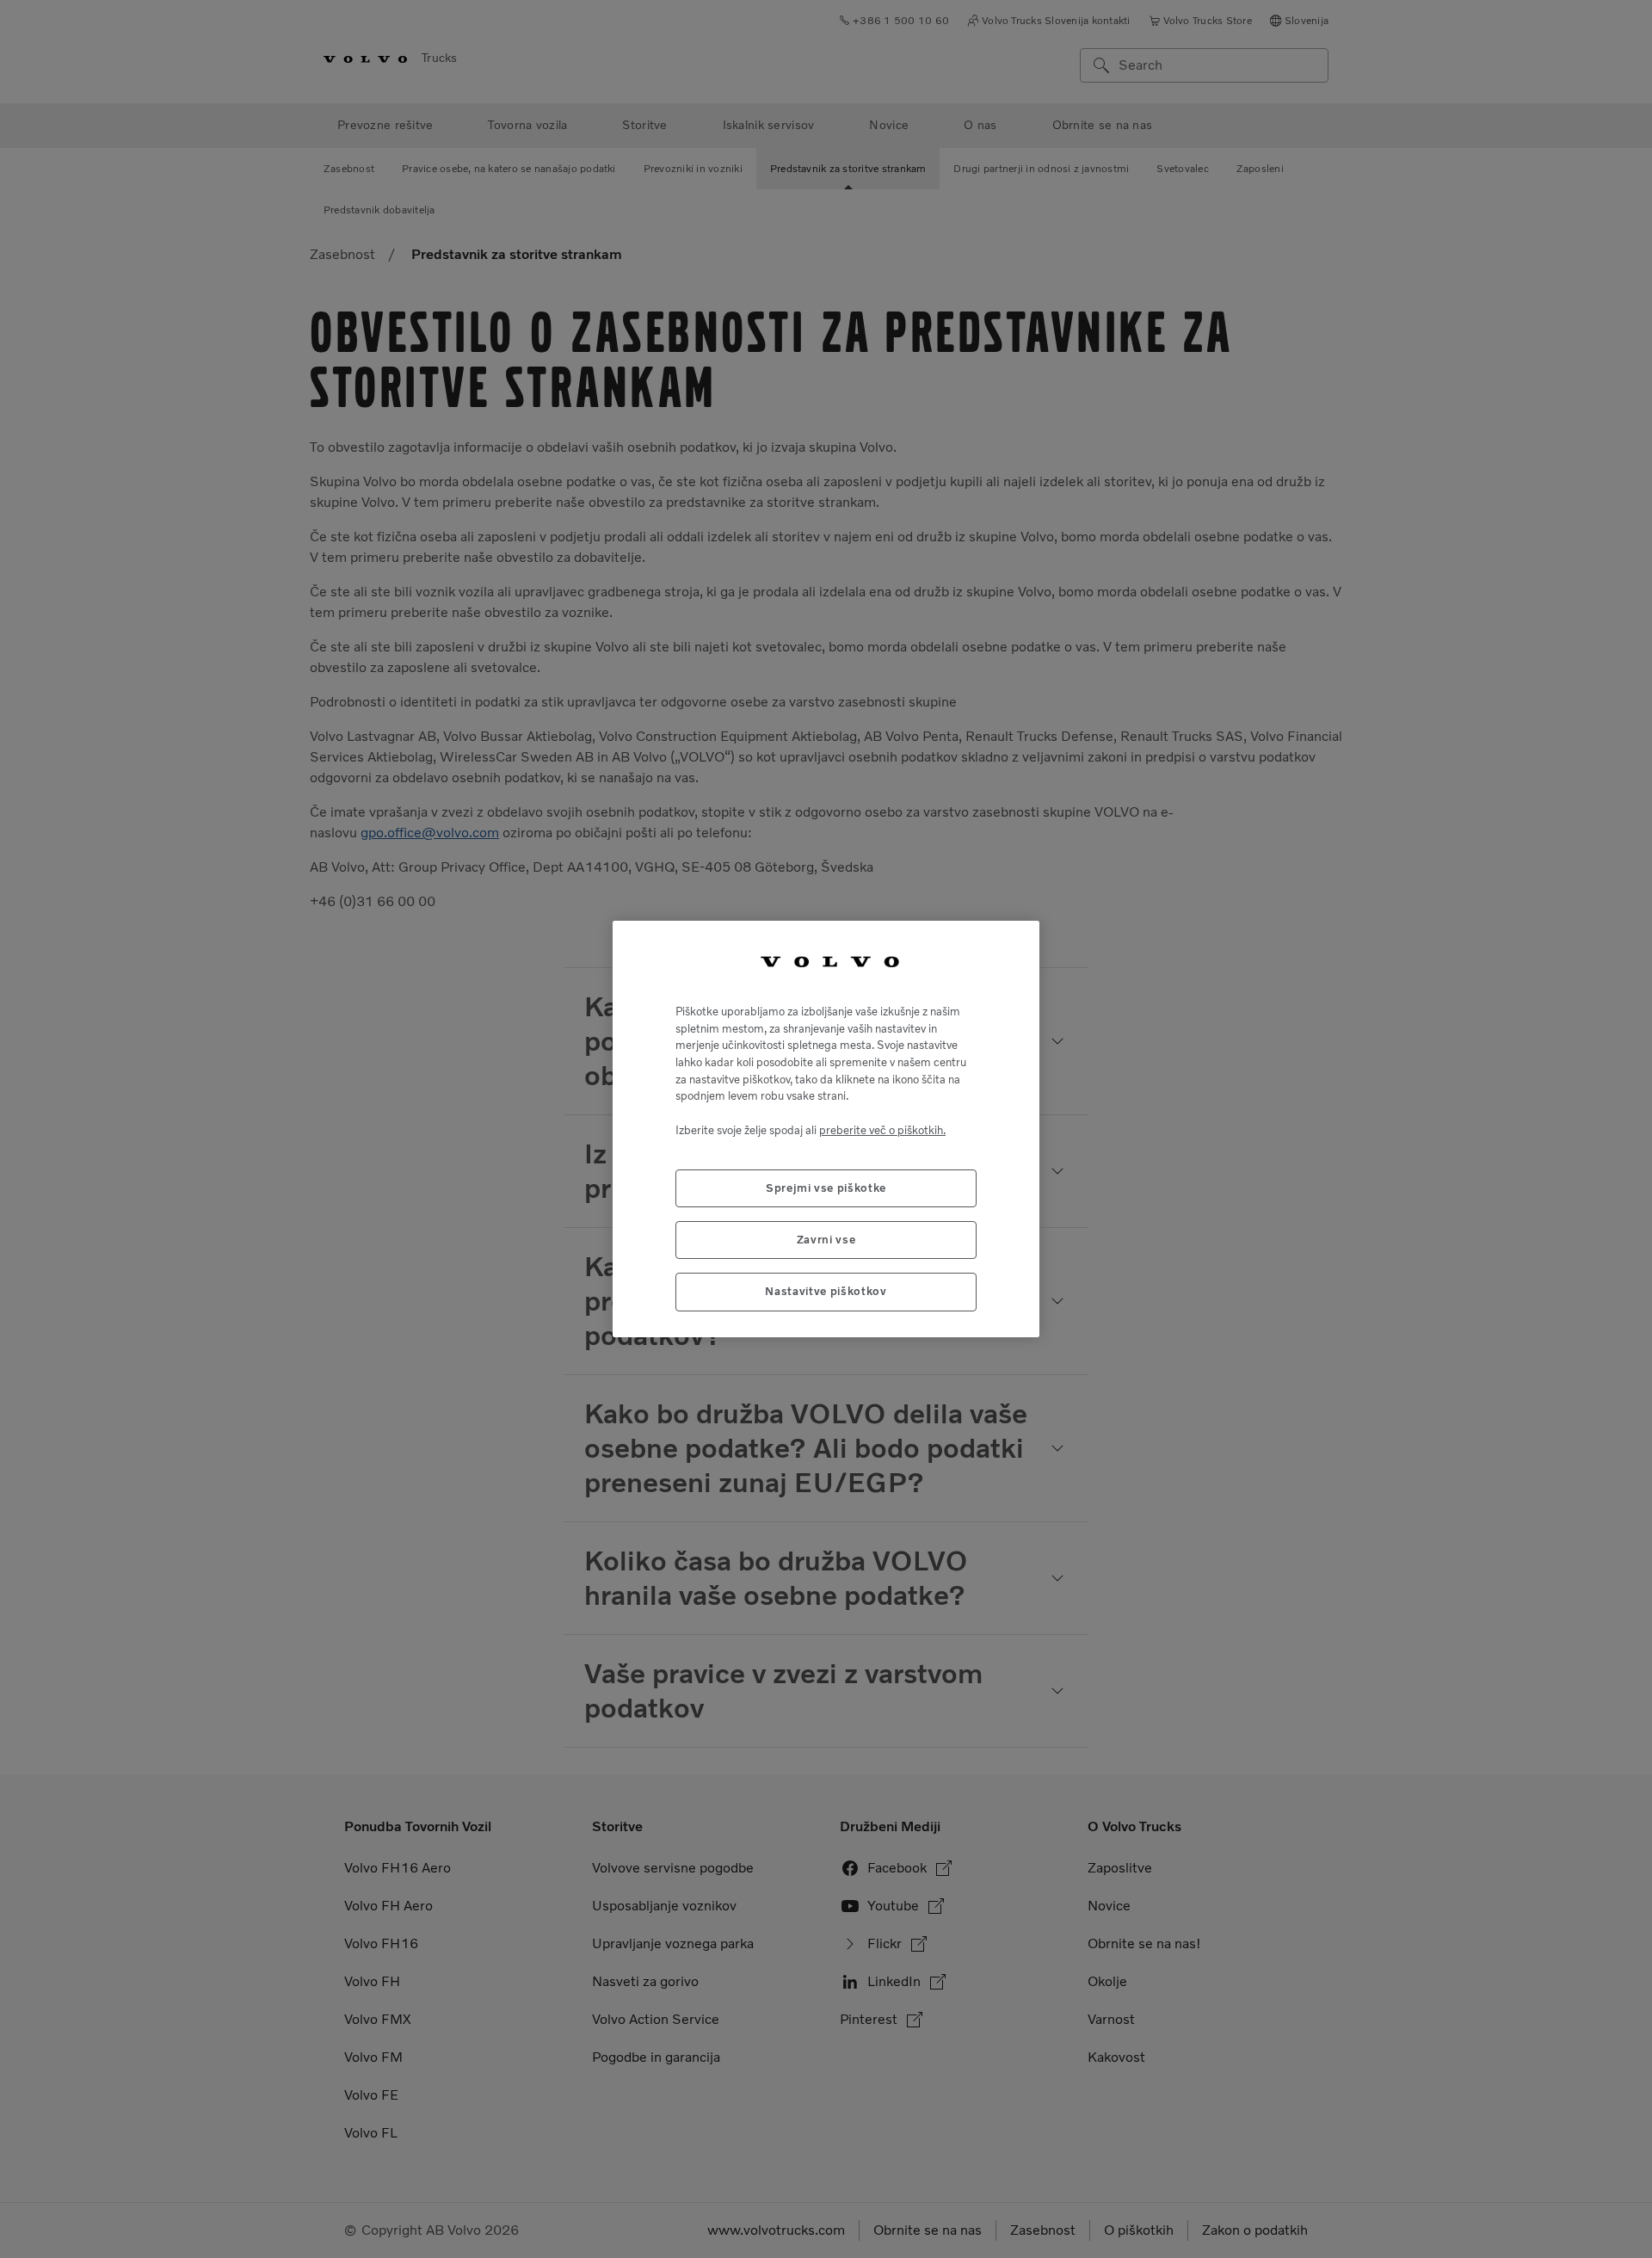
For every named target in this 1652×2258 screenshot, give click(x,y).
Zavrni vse (826, 1240)
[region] (826, 1129)
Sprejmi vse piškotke (826, 1188)
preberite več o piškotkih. (882, 1130)
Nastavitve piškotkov (826, 1291)
